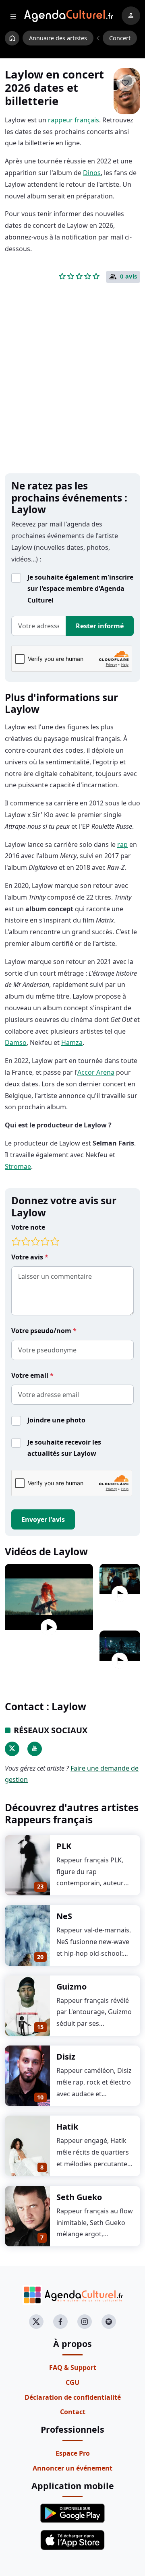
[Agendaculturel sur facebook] (60, 2322)
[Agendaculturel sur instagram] (85, 2322)
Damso (16, 1042)
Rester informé (100, 626)
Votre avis (28, 1257)
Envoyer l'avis (43, 1519)
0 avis (129, 277)
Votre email (31, 1375)
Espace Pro (73, 2453)
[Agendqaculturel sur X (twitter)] (36, 2322)
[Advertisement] (72, 391)
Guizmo (71, 1987)
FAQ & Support (73, 2368)
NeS (64, 1916)
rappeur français (74, 120)
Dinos (92, 173)
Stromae (18, 1166)
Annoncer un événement (72, 2468)
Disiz (66, 2057)
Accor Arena (96, 1072)
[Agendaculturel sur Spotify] (109, 2322)
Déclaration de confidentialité (73, 2397)
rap (122, 844)
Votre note (28, 1227)
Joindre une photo (56, 1420)
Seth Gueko (79, 2197)
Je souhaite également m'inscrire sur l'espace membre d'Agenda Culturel (80, 589)
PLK (64, 1846)
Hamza (72, 1042)
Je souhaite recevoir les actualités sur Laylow (64, 1448)
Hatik (67, 2127)
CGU (72, 2382)
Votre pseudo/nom (42, 1331)
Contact (73, 2412)
